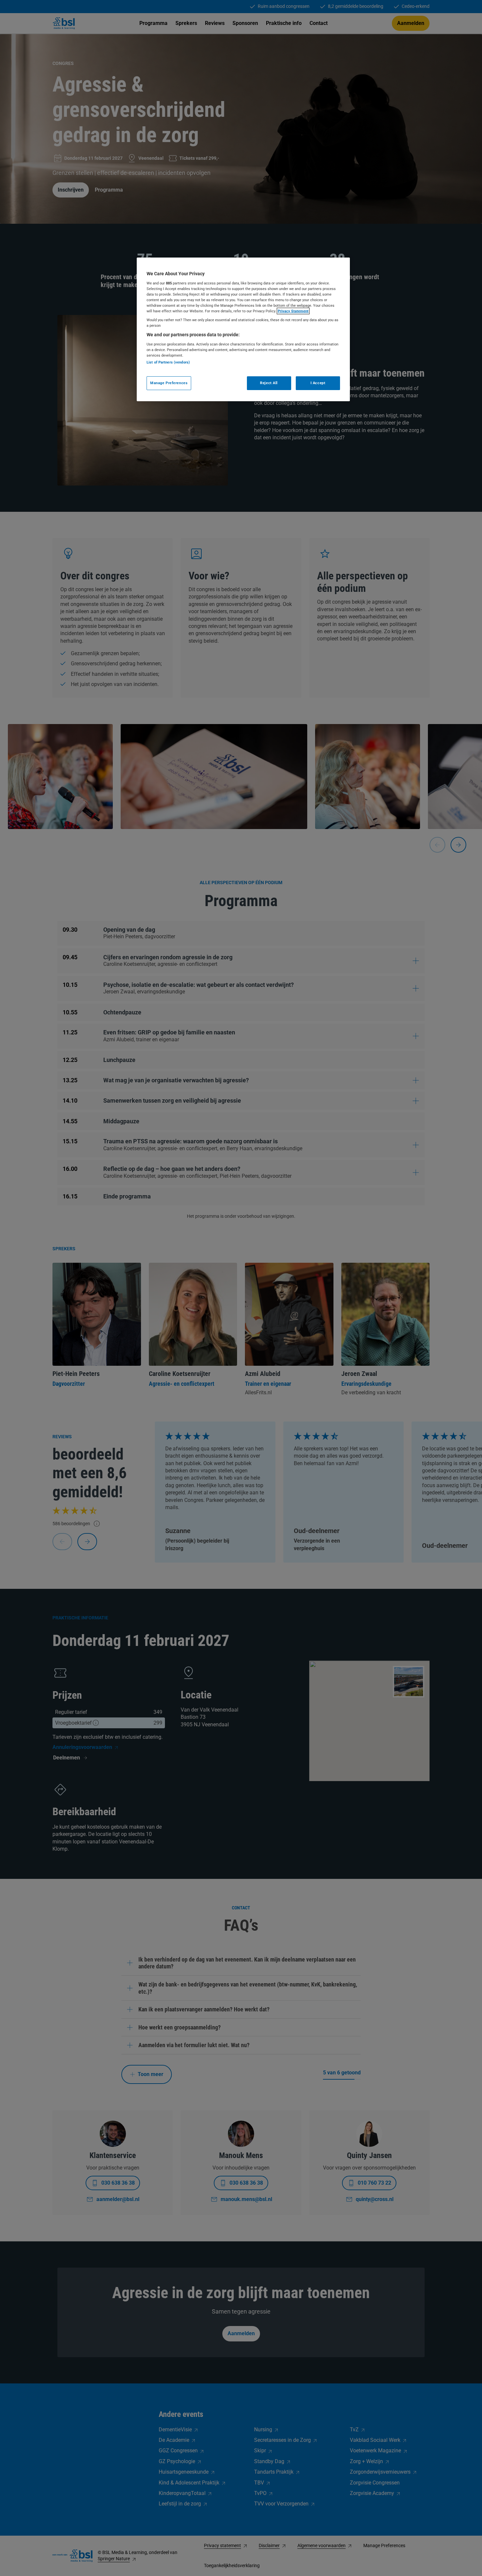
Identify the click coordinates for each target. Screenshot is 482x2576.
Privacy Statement (293, 311)
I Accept (318, 383)
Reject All (269, 383)
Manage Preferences (169, 383)
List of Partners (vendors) (168, 362)
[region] (243, 329)
